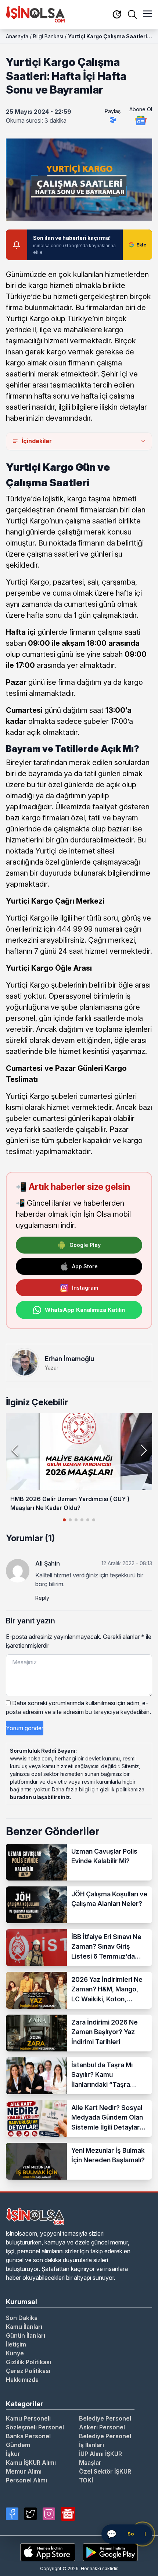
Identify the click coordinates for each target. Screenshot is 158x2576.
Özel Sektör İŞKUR (105, 2471)
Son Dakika (22, 2318)
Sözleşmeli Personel (35, 2427)
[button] (143, 1450)
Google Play (85, 1245)
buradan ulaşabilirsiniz (40, 1797)
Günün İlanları (26, 2335)
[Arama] (132, 14)
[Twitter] (30, 2514)
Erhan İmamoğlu (69, 1359)
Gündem (18, 2445)
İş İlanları (91, 2445)
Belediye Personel (105, 2418)
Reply (42, 1598)
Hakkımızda (22, 2380)
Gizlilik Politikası (28, 2362)
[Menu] (148, 14)
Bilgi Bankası (48, 36)
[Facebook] (12, 2514)
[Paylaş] (113, 120)
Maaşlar (90, 2463)
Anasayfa (17, 36)
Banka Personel (28, 2436)
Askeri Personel (102, 2427)
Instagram (85, 1288)
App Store (85, 1266)
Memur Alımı (24, 2471)
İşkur (13, 2454)
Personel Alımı (26, 2480)
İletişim (16, 2344)
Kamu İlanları (24, 2327)
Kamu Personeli (28, 2418)
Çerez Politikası (28, 2371)
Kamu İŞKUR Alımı (31, 2463)
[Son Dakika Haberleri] (117, 15)
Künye (15, 2353)
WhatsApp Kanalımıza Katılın (85, 1310)
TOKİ (86, 2480)
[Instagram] (49, 2514)
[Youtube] (68, 2514)
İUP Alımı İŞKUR (100, 2454)
